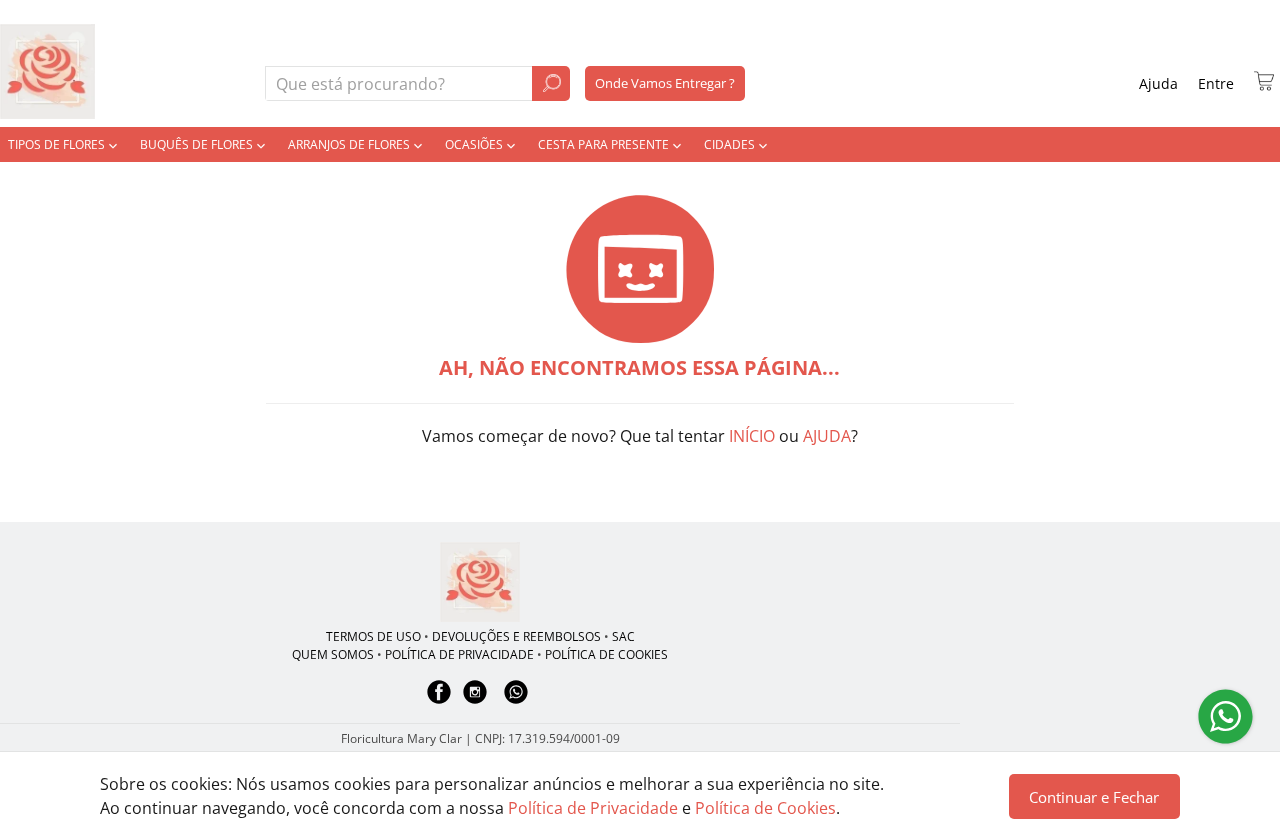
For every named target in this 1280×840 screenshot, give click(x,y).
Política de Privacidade (593, 808)
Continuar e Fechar (1094, 797)
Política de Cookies (765, 808)
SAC (623, 636)
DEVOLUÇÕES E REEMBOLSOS (516, 636)
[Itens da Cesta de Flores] (1264, 81)
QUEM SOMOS (333, 654)
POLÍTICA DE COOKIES (606, 654)
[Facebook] (439, 701)
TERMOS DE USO (373, 636)
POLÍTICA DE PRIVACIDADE (459, 654)
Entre (1216, 83)
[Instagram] (475, 701)
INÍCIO (752, 436)
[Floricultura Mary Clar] (480, 582)
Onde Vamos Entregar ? (665, 83)
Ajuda (1158, 83)
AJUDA (827, 436)
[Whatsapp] (516, 701)
